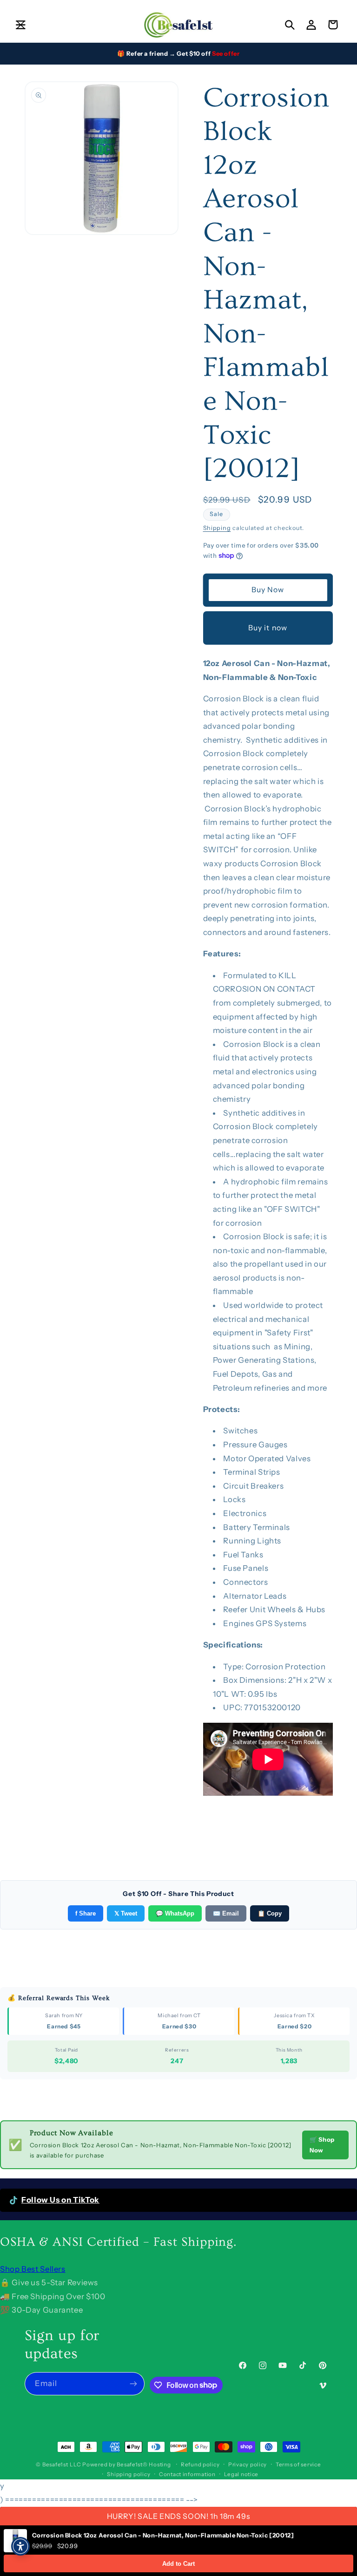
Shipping (217, 528)
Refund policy (200, 2465)
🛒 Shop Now (322, 2145)
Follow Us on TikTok (60, 2200)
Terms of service (298, 2465)
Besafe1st (55, 2465)
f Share (86, 1913)
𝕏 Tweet (126, 1913)
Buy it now (268, 628)
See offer (226, 53)
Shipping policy (129, 2474)
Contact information (187, 2474)
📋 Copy (270, 1913)
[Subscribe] (133, 2383)
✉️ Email (226, 1913)
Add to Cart (178, 2564)
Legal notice (241, 2474)
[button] (20, 25)
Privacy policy (248, 2465)
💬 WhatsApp (175, 1913)
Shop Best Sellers (33, 2269)
